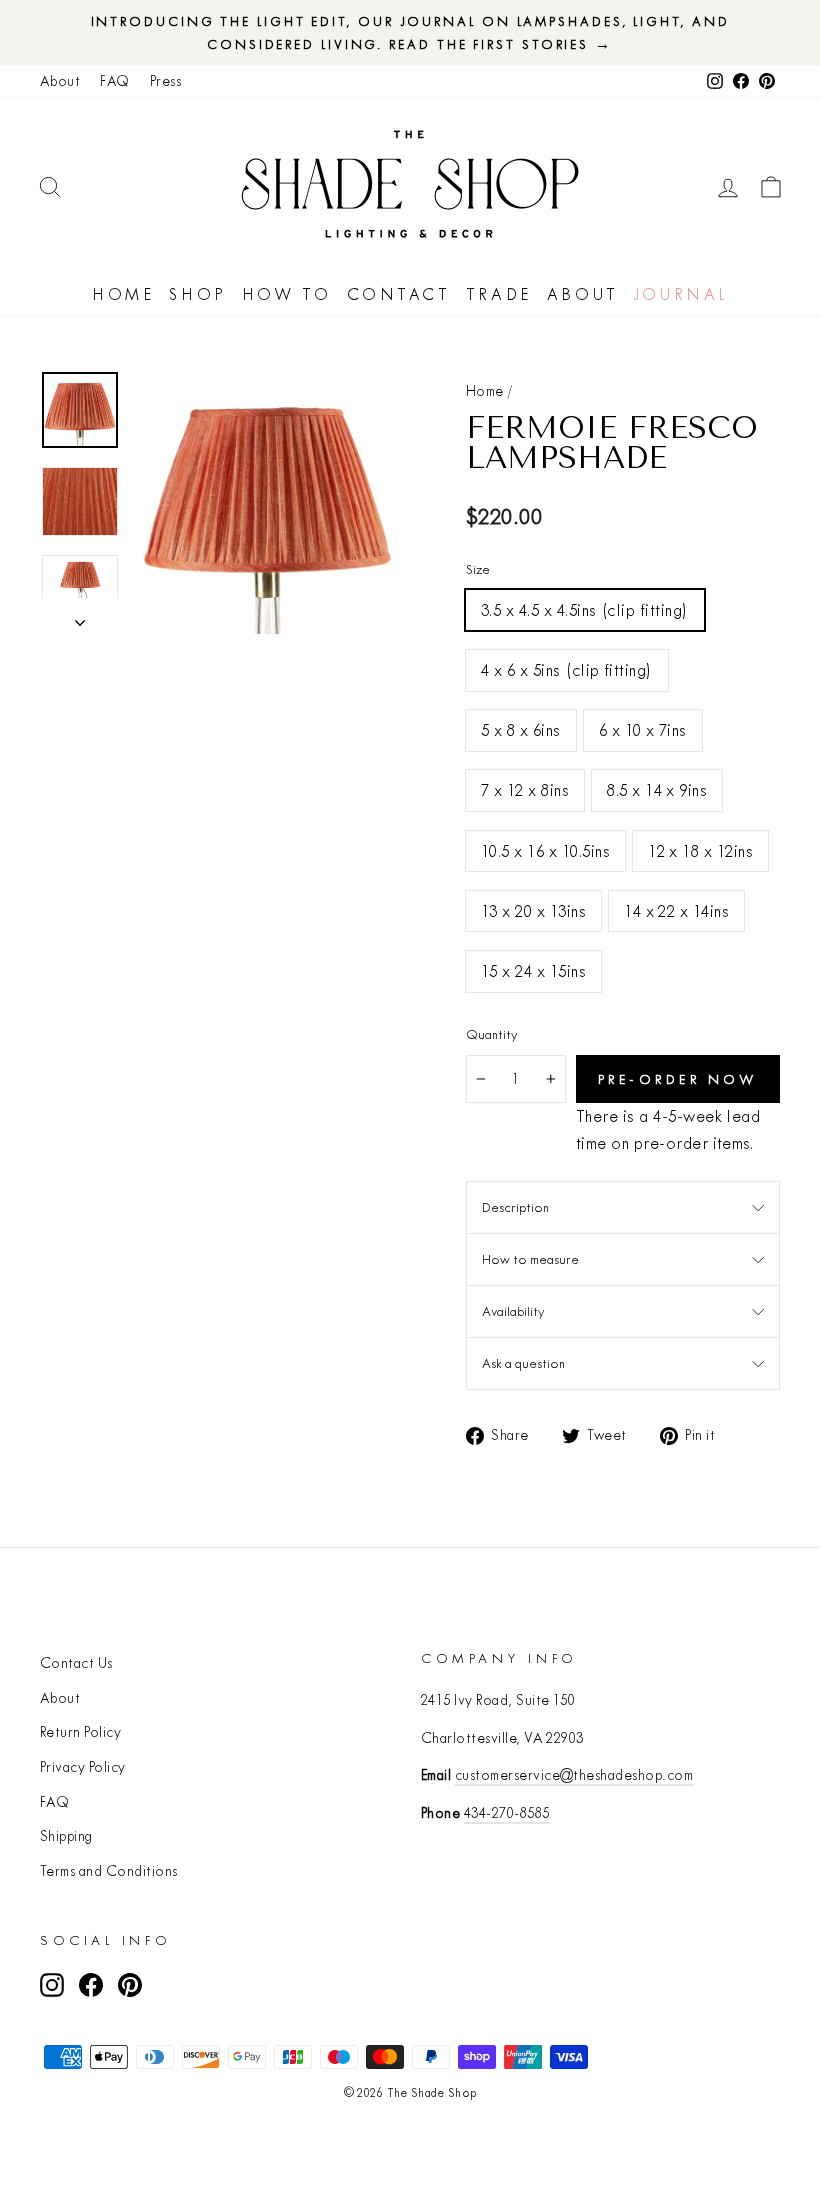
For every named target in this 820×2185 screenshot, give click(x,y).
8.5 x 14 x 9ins (657, 789)
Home (123, 294)
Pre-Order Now (678, 1079)
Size (478, 569)
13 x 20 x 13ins (533, 910)
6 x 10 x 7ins (643, 729)
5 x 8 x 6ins (521, 729)
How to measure (530, 1259)
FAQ (114, 81)
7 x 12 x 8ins (525, 789)
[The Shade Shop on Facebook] (91, 1984)
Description (515, 1207)
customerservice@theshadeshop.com (574, 1775)
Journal (681, 294)
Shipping (66, 1836)
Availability (513, 1311)
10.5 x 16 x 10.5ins (545, 850)
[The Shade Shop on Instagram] (52, 1984)
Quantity (491, 1034)
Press (165, 81)
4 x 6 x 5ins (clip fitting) (567, 669)
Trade (499, 294)
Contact (399, 294)
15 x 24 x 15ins (533, 970)
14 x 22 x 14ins (676, 910)
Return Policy (80, 1732)
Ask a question (523, 1363)
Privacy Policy (83, 1767)
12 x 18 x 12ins (700, 850)
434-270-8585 (507, 1813)
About (60, 81)
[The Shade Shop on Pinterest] (130, 1984)
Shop (197, 294)
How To (287, 294)
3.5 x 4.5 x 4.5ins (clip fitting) (585, 609)
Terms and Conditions (109, 1871)
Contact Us (76, 1663)
